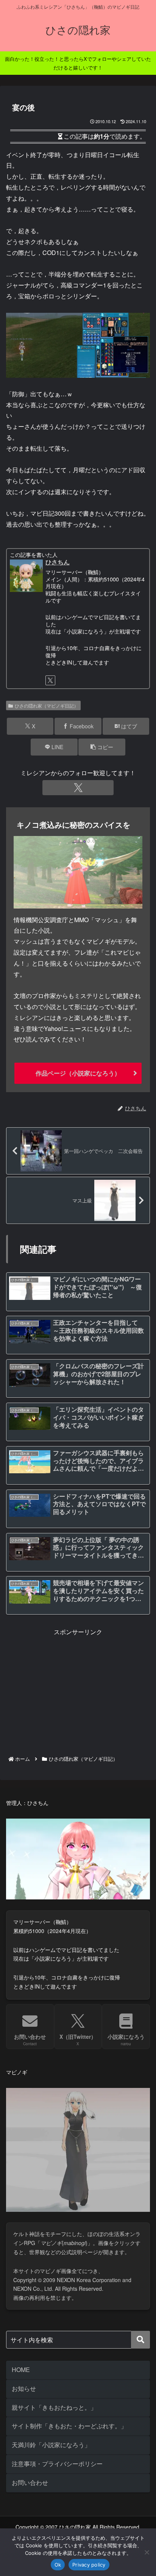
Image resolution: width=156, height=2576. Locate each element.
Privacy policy (89, 2565)
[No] (147, 2552)
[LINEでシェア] (130, 2148)
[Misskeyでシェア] (130, 2127)
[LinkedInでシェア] (78, 2169)
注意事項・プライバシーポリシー (57, 2464)
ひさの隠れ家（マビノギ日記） (47, 705)
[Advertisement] (78, 1691)
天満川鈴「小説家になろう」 (51, 2445)
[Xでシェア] (26, 2127)
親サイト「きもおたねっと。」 (54, 2407)
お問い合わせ (30, 2483)
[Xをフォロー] (50, 680)
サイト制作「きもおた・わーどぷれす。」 (69, 2426)
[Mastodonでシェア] (61, 2127)
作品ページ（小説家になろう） (78, 1073)
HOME (21, 2370)
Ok (58, 2565)
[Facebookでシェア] (26, 2148)
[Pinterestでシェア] (43, 2169)
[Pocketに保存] (95, 2148)
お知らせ (24, 2388)
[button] (102, 747)
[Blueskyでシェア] (95, 2127)
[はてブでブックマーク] (61, 2148)
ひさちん (58, 562)
